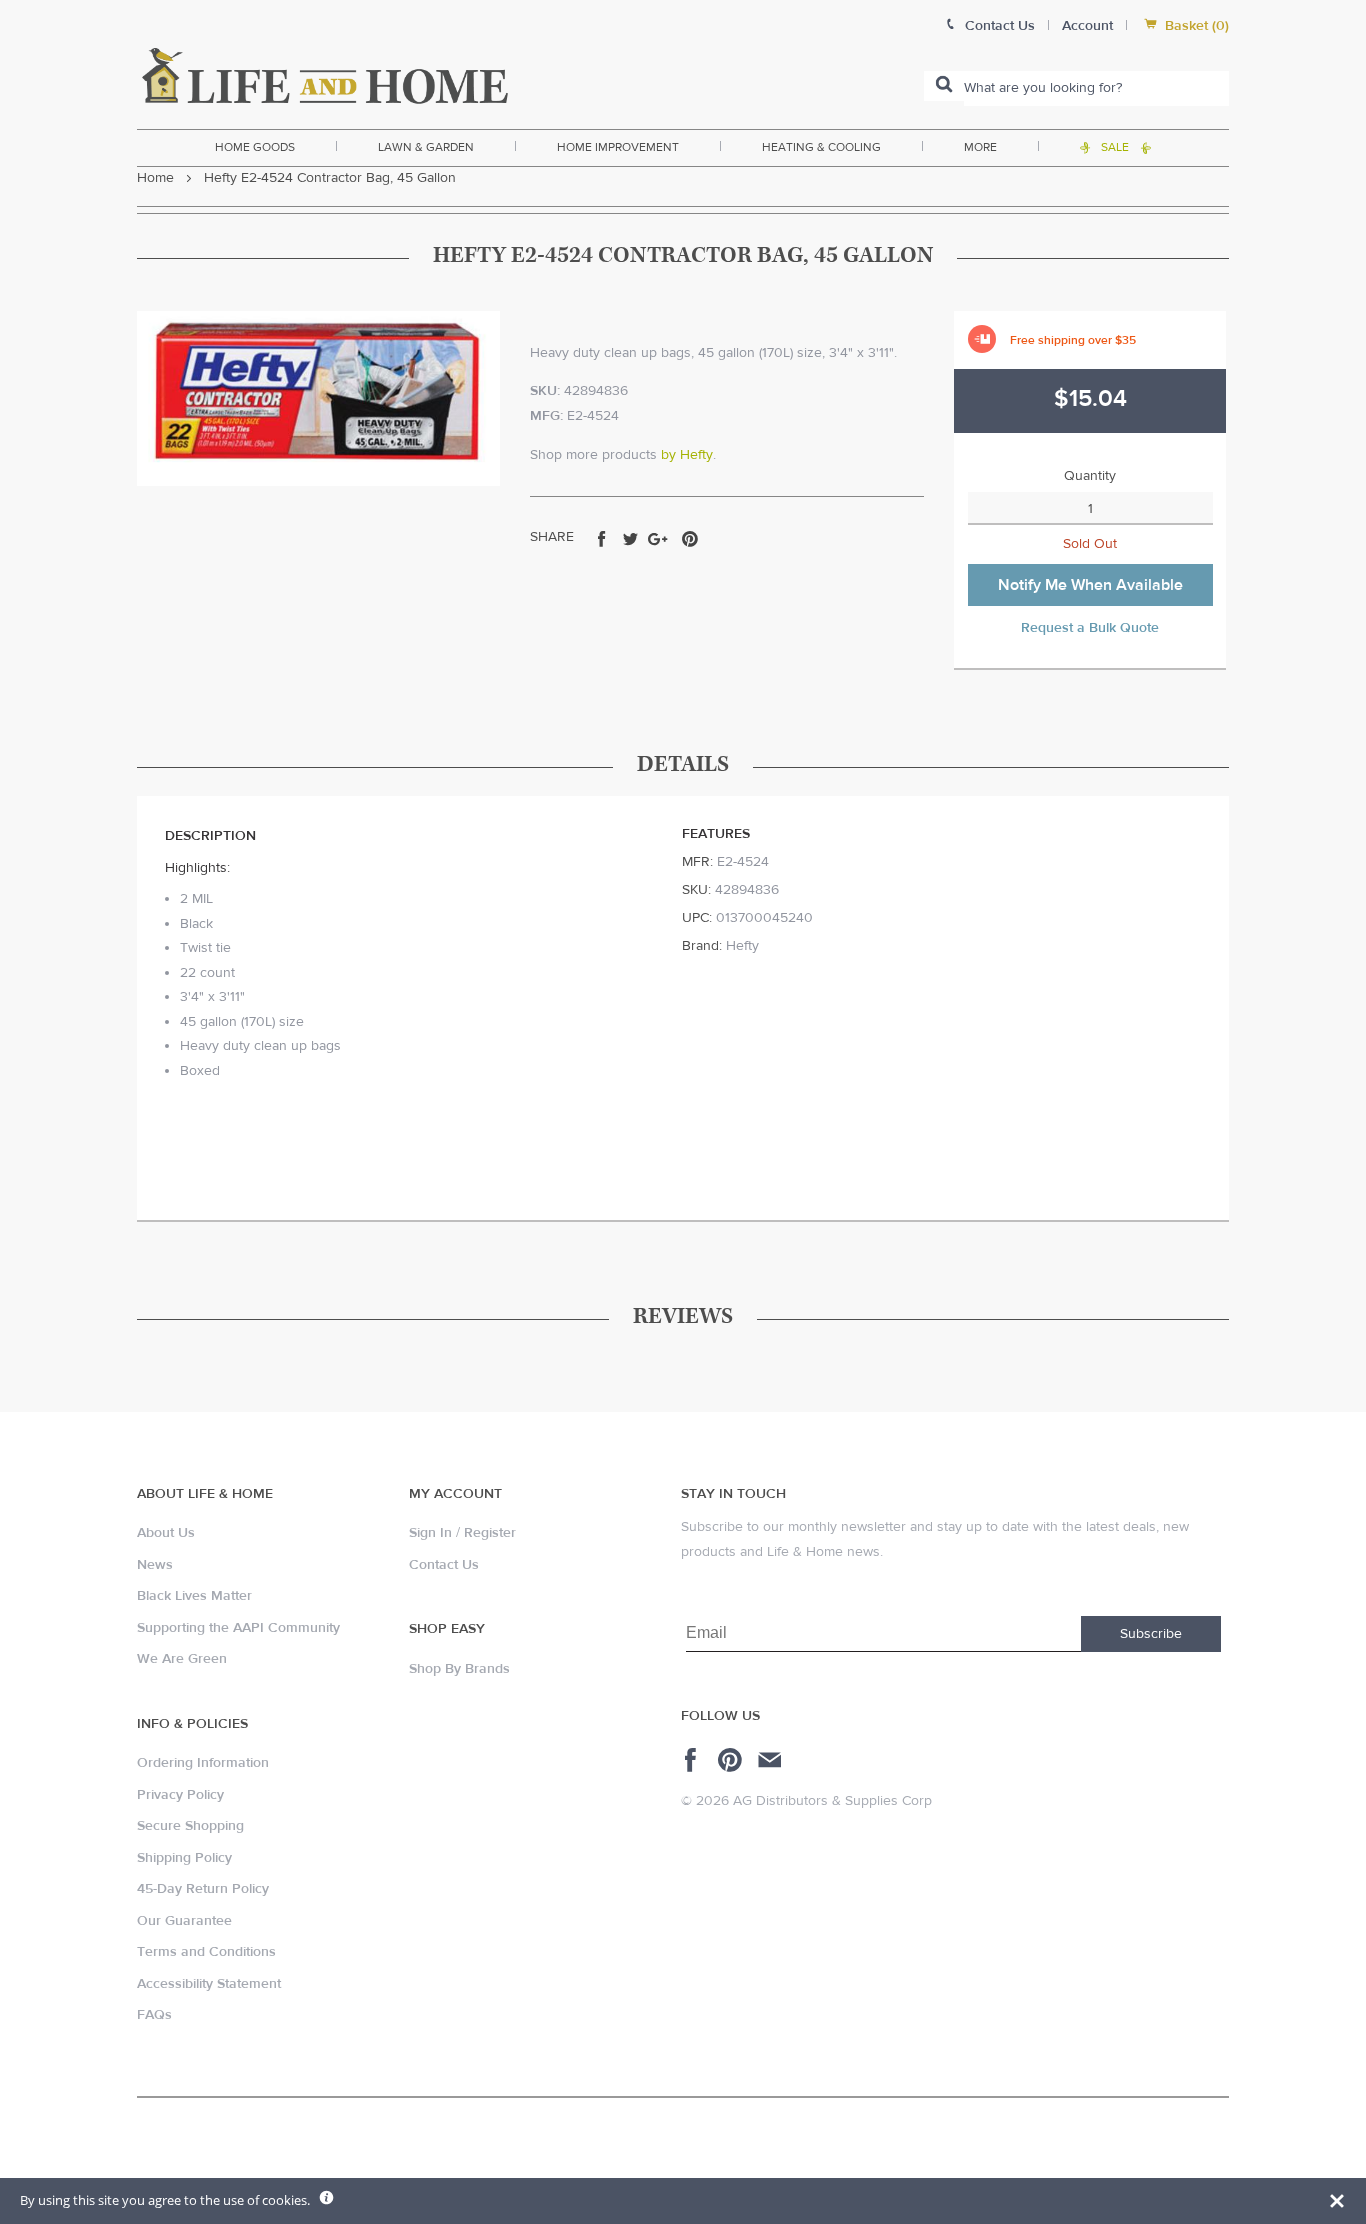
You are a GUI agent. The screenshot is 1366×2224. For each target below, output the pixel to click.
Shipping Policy (184, 1858)
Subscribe (1151, 1634)
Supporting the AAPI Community (238, 1628)
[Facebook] (693, 1760)
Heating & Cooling (821, 147)
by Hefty (687, 455)
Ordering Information (203, 1763)
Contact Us (444, 1565)
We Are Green (182, 1659)
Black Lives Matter (194, 1596)
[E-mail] (771, 1760)
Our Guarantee (184, 1921)
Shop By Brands (459, 1669)
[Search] (944, 86)
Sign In (430, 1533)
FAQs (154, 2015)
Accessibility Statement (209, 1984)
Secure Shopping (190, 1826)
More (980, 147)
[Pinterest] (732, 1760)
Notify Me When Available (1090, 585)
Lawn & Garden (426, 147)
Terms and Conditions (206, 1952)
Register (490, 1533)
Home (155, 178)
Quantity (1090, 476)
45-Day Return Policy (203, 1889)
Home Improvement (618, 147)
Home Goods (255, 147)
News (155, 1565)
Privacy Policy (180, 1795)
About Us (166, 1533)
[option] (318, 398)
